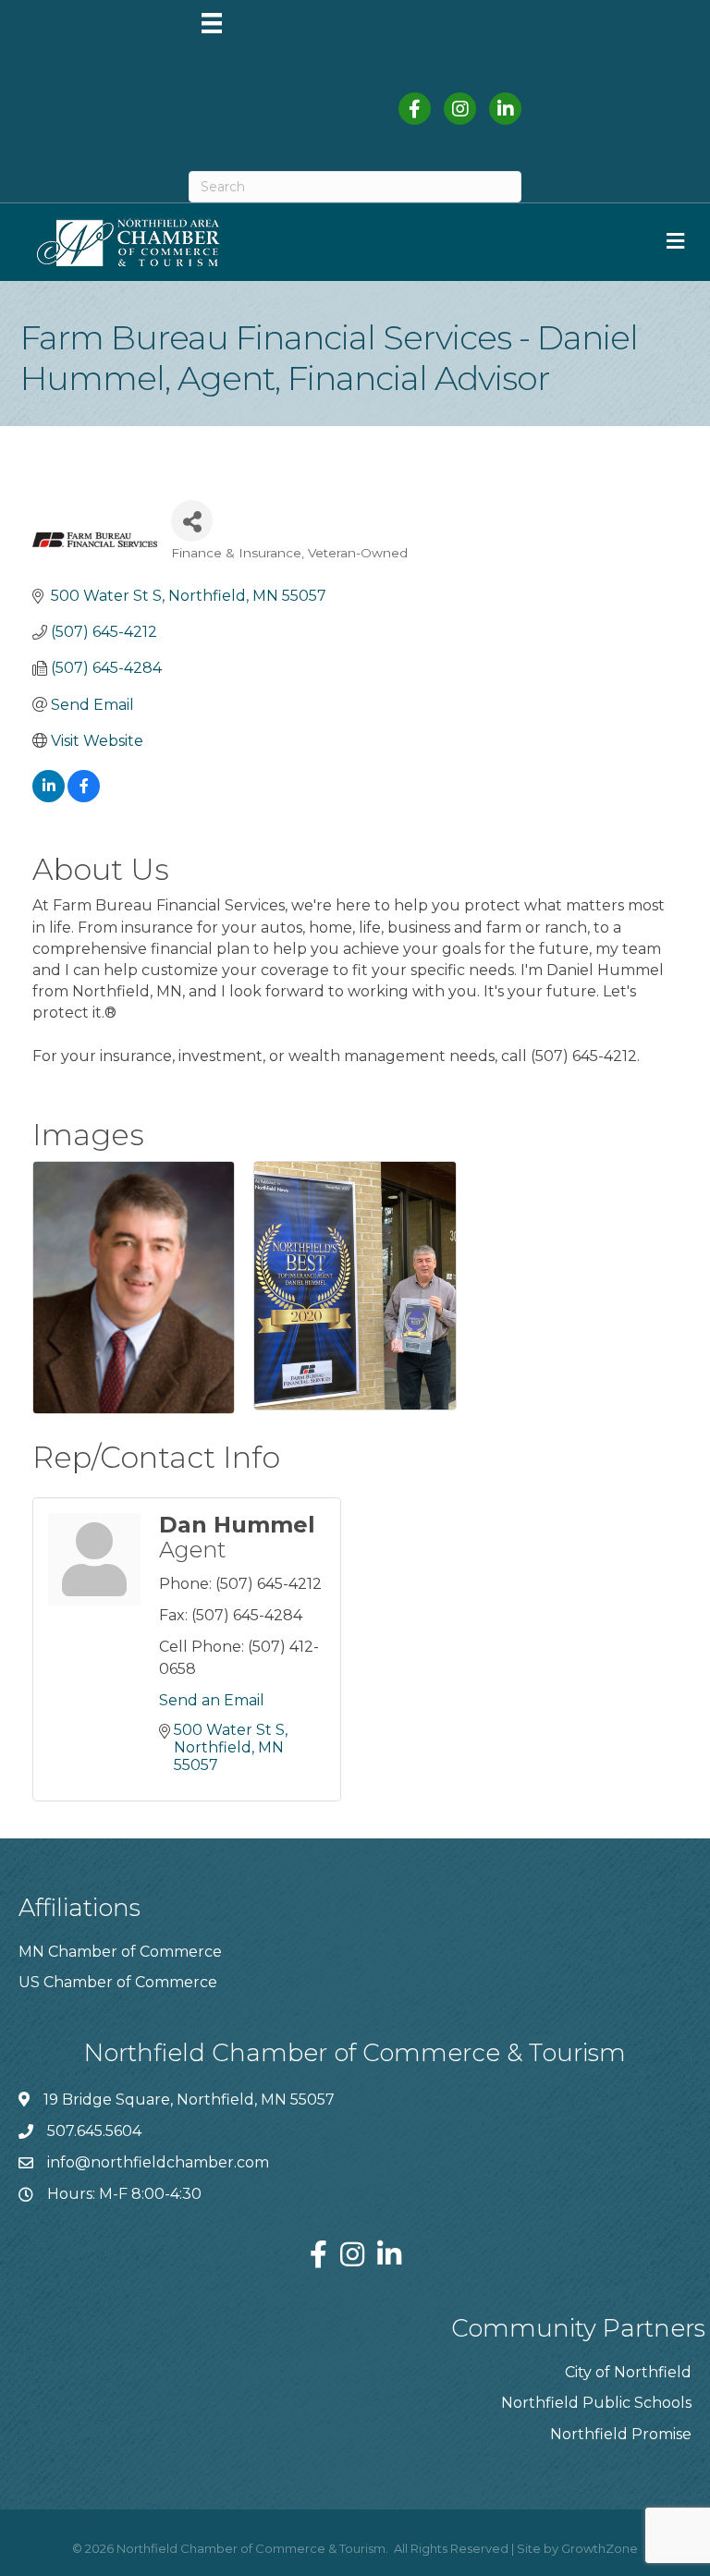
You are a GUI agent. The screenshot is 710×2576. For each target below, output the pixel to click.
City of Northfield (628, 2372)
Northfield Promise (621, 2434)
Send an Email (212, 1700)
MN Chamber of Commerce (120, 1952)
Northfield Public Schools (596, 2403)
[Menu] (212, 23)
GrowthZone (600, 2548)
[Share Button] (192, 521)
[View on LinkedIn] (49, 797)
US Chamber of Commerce (118, 1982)
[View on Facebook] (84, 797)
